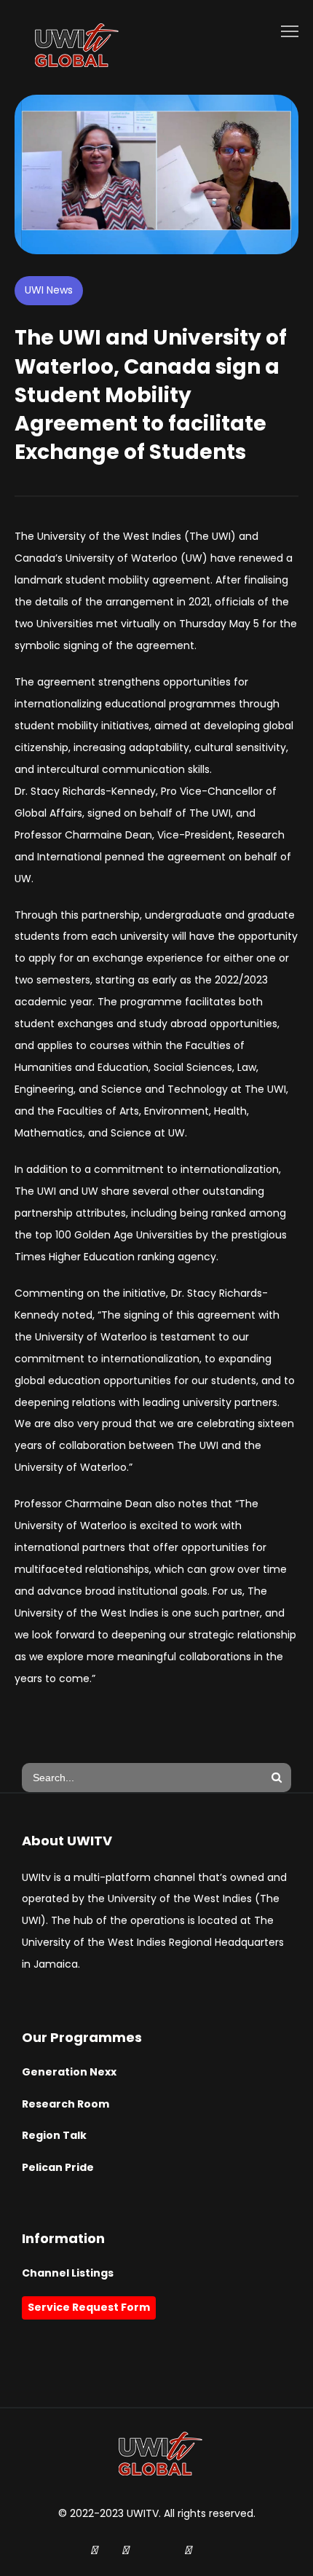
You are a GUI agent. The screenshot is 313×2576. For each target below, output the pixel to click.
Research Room (66, 2104)
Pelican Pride (58, 2167)
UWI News (49, 290)
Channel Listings (68, 2273)
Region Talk (54, 2135)
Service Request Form (89, 2307)
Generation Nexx (69, 2072)
